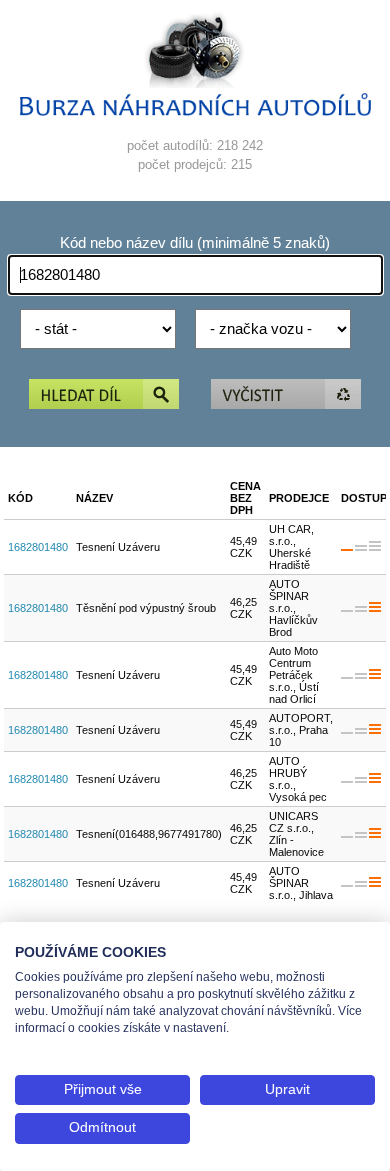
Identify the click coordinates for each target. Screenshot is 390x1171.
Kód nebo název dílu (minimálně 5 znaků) (195, 243)
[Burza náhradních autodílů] (195, 111)
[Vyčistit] (286, 395)
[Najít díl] (104, 395)
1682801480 (38, 547)
